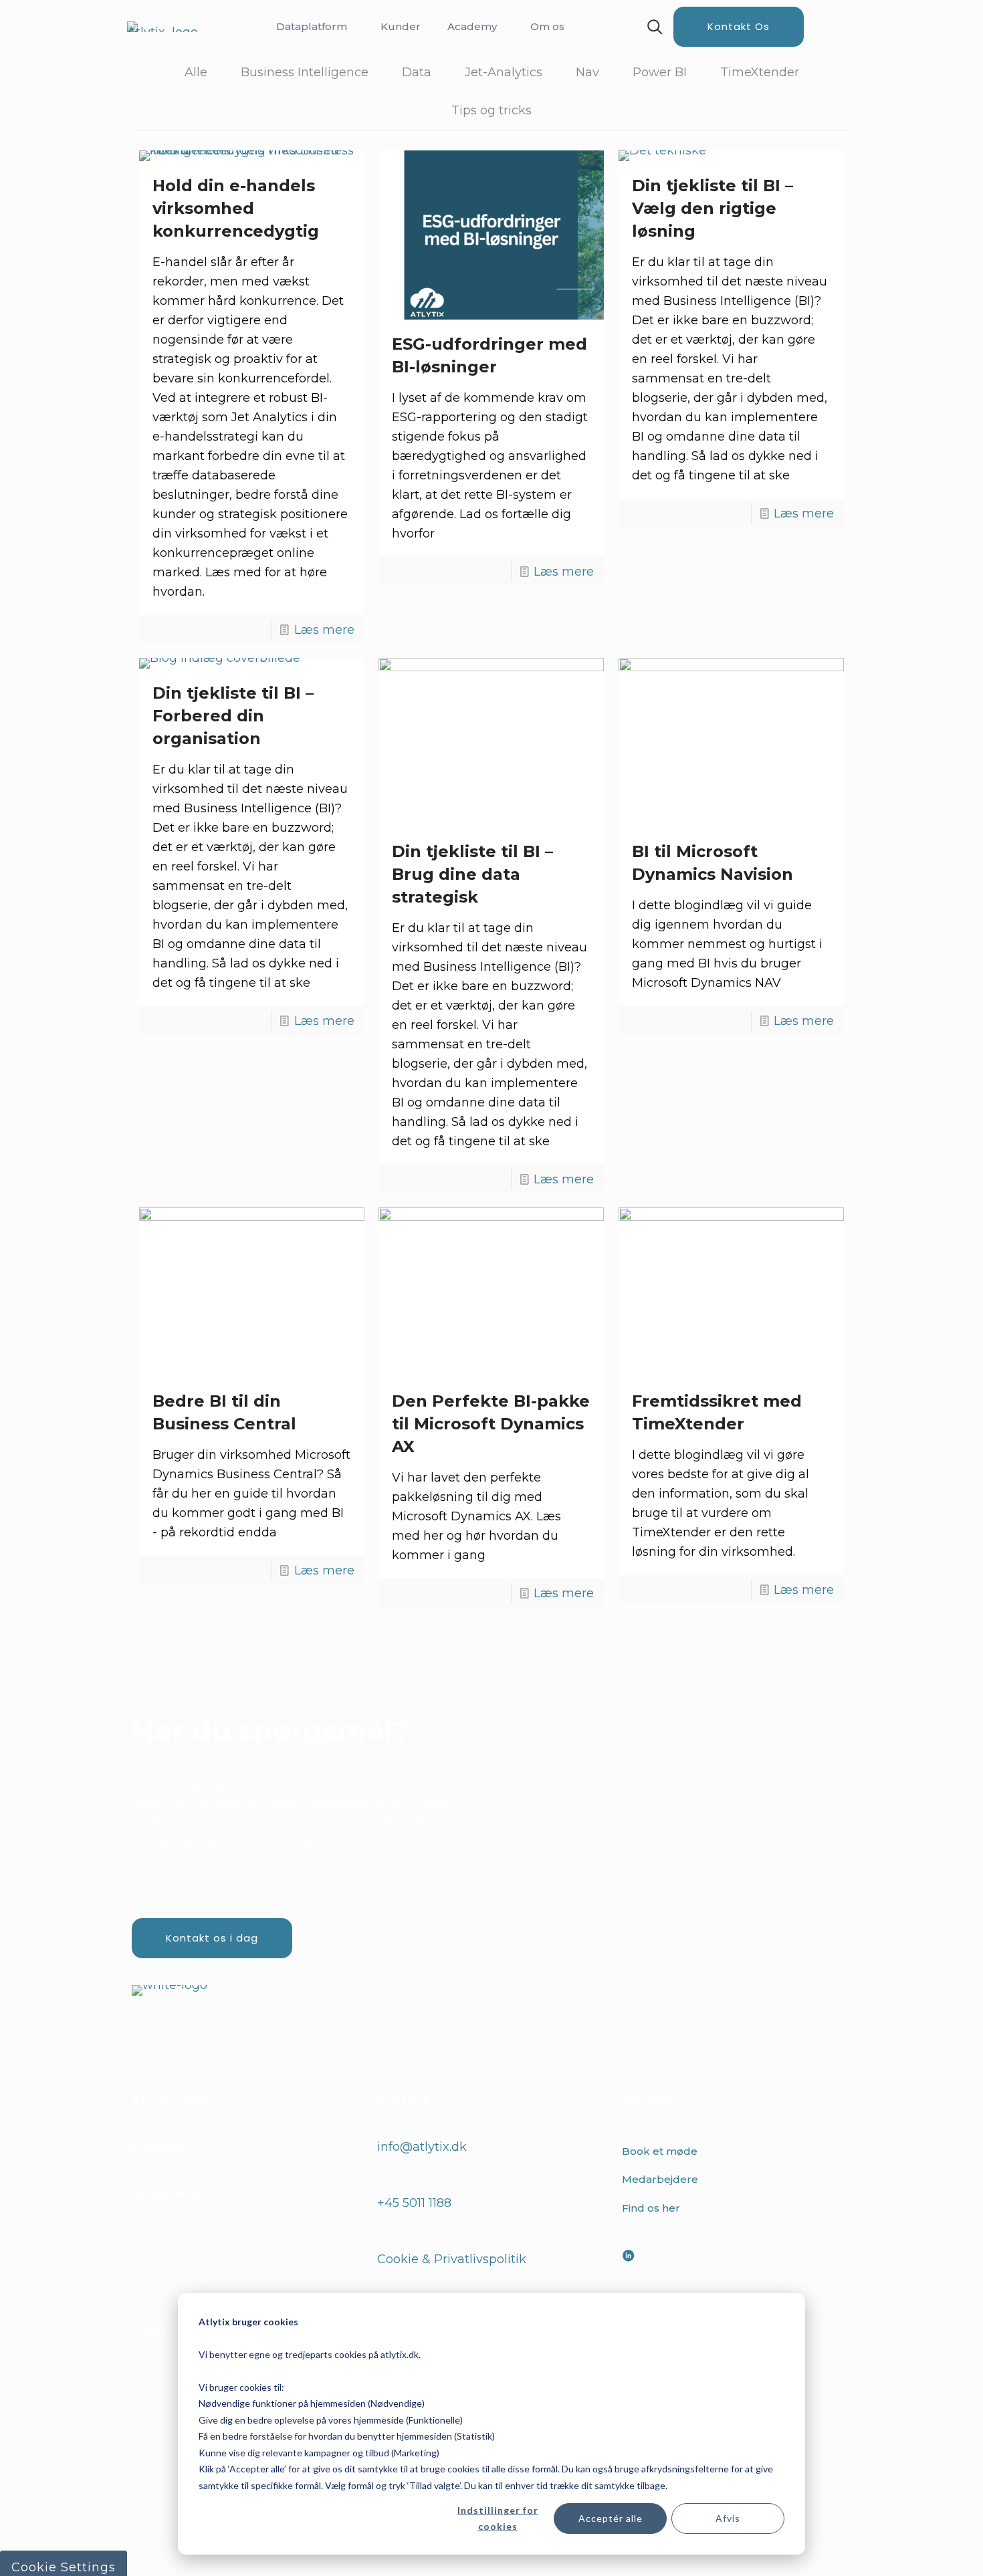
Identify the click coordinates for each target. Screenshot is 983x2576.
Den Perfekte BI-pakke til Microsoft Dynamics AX (491, 1424)
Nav (587, 72)
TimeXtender (760, 72)
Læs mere (324, 630)
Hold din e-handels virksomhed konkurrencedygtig (236, 208)
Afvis (728, 2518)
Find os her (651, 2208)
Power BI (660, 72)
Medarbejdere (660, 2179)
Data (417, 72)
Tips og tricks (491, 110)
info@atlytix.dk (422, 2147)
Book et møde (660, 2151)
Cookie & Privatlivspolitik (452, 2259)
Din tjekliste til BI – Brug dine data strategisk (472, 874)
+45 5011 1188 (414, 2203)
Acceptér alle (611, 2518)
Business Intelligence (305, 72)
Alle (196, 72)
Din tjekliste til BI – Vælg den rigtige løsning (713, 208)
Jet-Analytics (504, 72)
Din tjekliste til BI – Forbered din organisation (233, 716)
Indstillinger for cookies (498, 2519)
